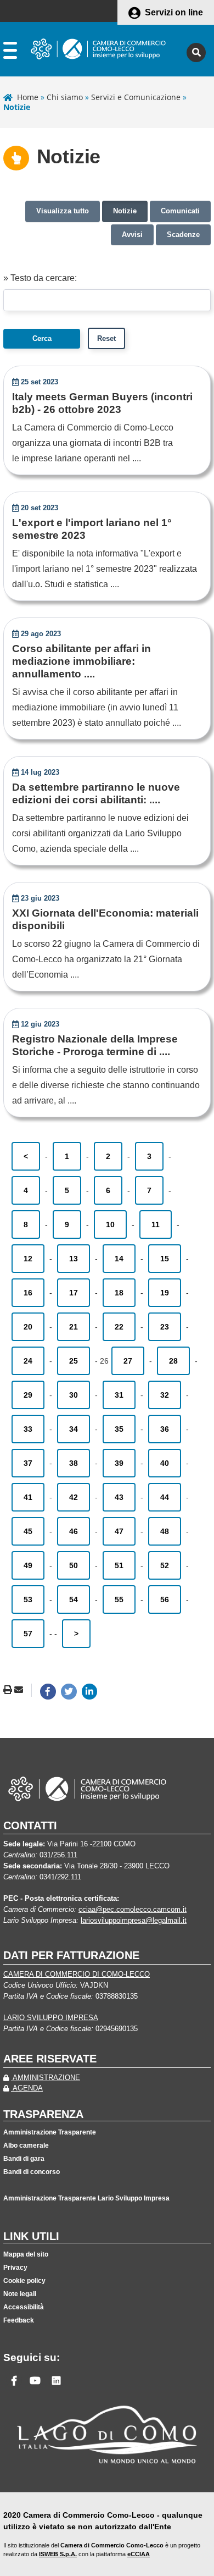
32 (165, 1395)
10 (110, 1224)
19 (165, 1293)
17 (74, 1293)
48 (165, 1531)
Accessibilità (24, 2307)
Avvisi (132, 235)
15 (165, 1259)
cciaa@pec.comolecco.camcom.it (133, 1909)
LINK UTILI (31, 2236)
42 (74, 1497)
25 (74, 1361)
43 (119, 1497)
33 (28, 1429)
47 (119, 1531)
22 (119, 1327)
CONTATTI (30, 1825)
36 (165, 1429)
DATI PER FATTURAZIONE (71, 1955)
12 (28, 1259)
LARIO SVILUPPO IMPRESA (51, 2018)
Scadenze (183, 235)
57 (28, 1634)
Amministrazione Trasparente (50, 2132)
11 (156, 1224)
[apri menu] (10, 53)
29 (28, 1395)
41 (28, 1497)
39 (119, 1463)
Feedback (19, 2320)
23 (165, 1327)
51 (119, 1565)
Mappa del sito (26, 2254)
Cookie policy (24, 2281)
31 (119, 1395)
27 (128, 1361)
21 (74, 1327)
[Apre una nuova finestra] (48, 1692)
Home (28, 97)
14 (119, 1259)
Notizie (125, 211)
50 (74, 1565)
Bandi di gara (24, 2159)
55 (119, 1599)
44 (165, 1497)
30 (74, 1395)
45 (28, 1531)
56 (165, 1599)
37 (28, 1463)
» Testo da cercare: (40, 278)
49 (28, 1565)
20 (28, 1327)
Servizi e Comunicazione (136, 97)
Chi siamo (65, 97)
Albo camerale (26, 2145)
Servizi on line (174, 12)
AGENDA (27, 2088)
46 (74, 1531)
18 (119, 1293)
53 (28, 1599)
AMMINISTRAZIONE (46, 2078)
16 (28, 1293)
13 (74, 1259)
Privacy (15, 2268)
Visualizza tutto (63, 211)
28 (173, 1361)
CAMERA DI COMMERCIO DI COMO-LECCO (77, 1974)
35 (119, 1429)
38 (74, 1463)
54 (74, 1599)
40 (165, 1463)
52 (165, 1565)
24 (28, 1361)
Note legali (20, 2294)
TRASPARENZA (43, 2114)
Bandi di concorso (32, 2172)
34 (74, 1429)
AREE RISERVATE (50, 2059)
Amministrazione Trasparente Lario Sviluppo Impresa (86, 2198)
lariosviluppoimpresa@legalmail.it (134, 1920)
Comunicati (180, 211)
